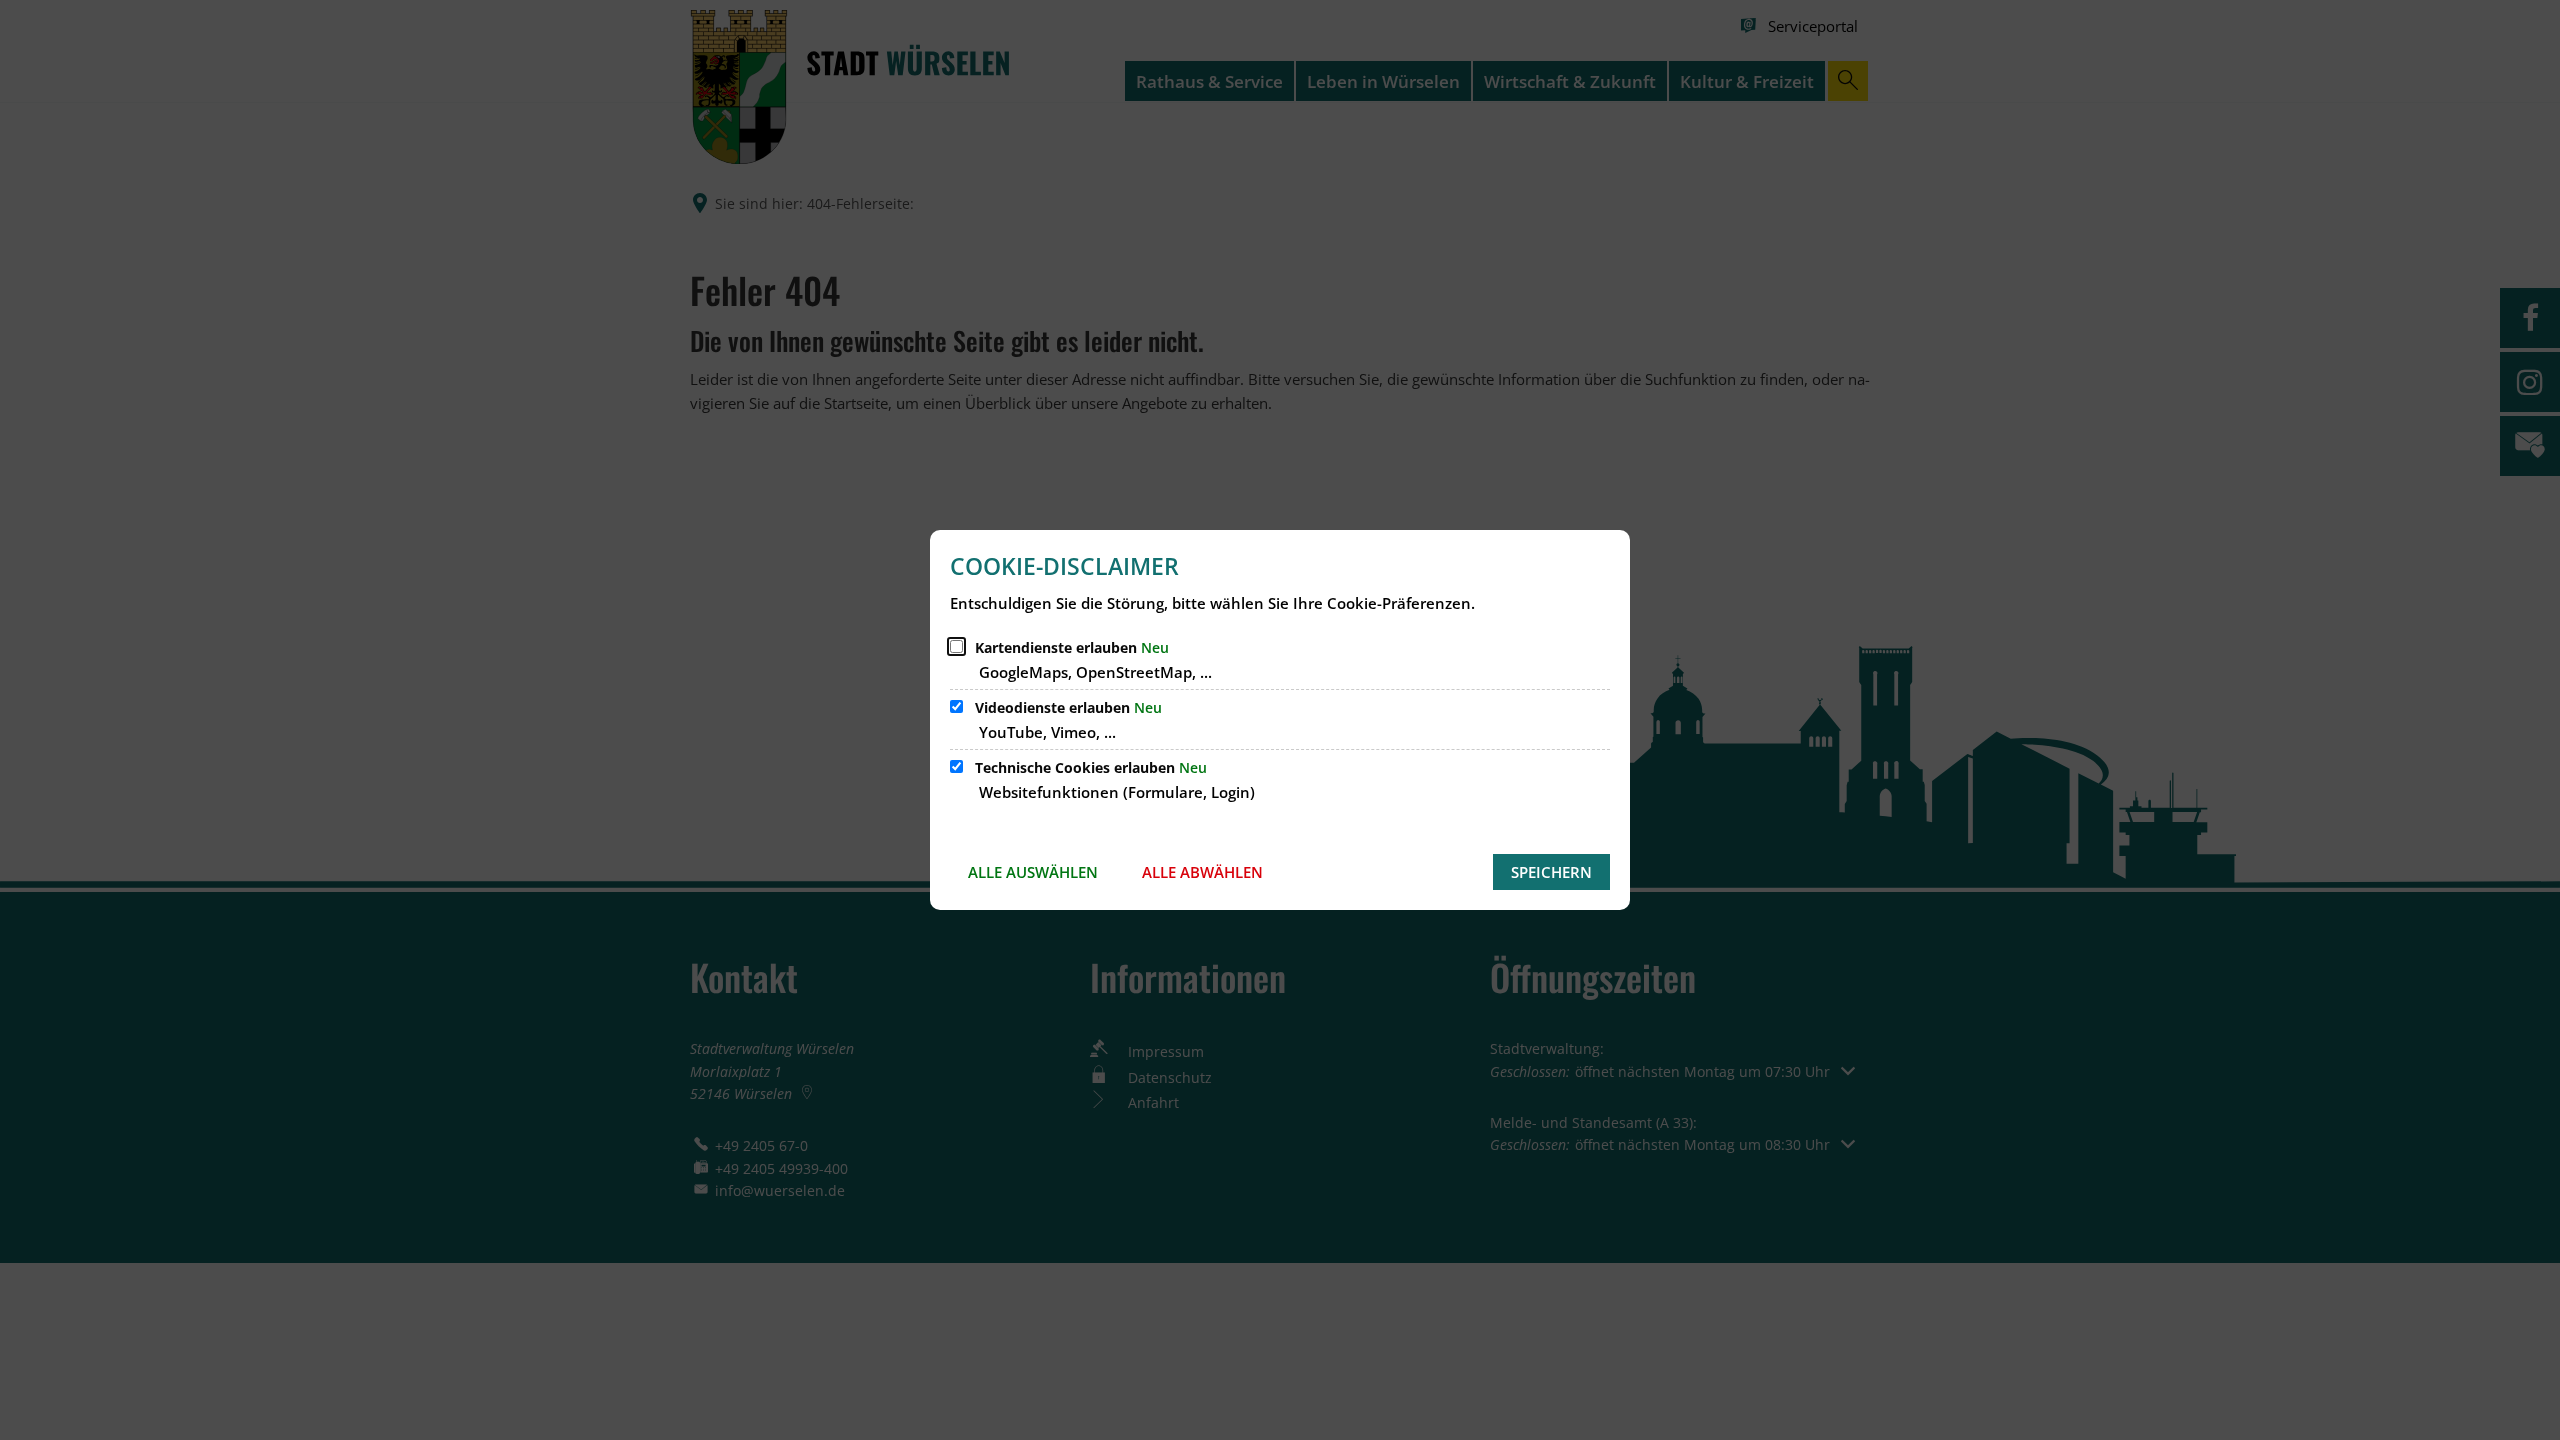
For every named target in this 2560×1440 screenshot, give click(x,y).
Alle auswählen (1033, 872)
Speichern (1551, 872)
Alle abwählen (1202, 872)
